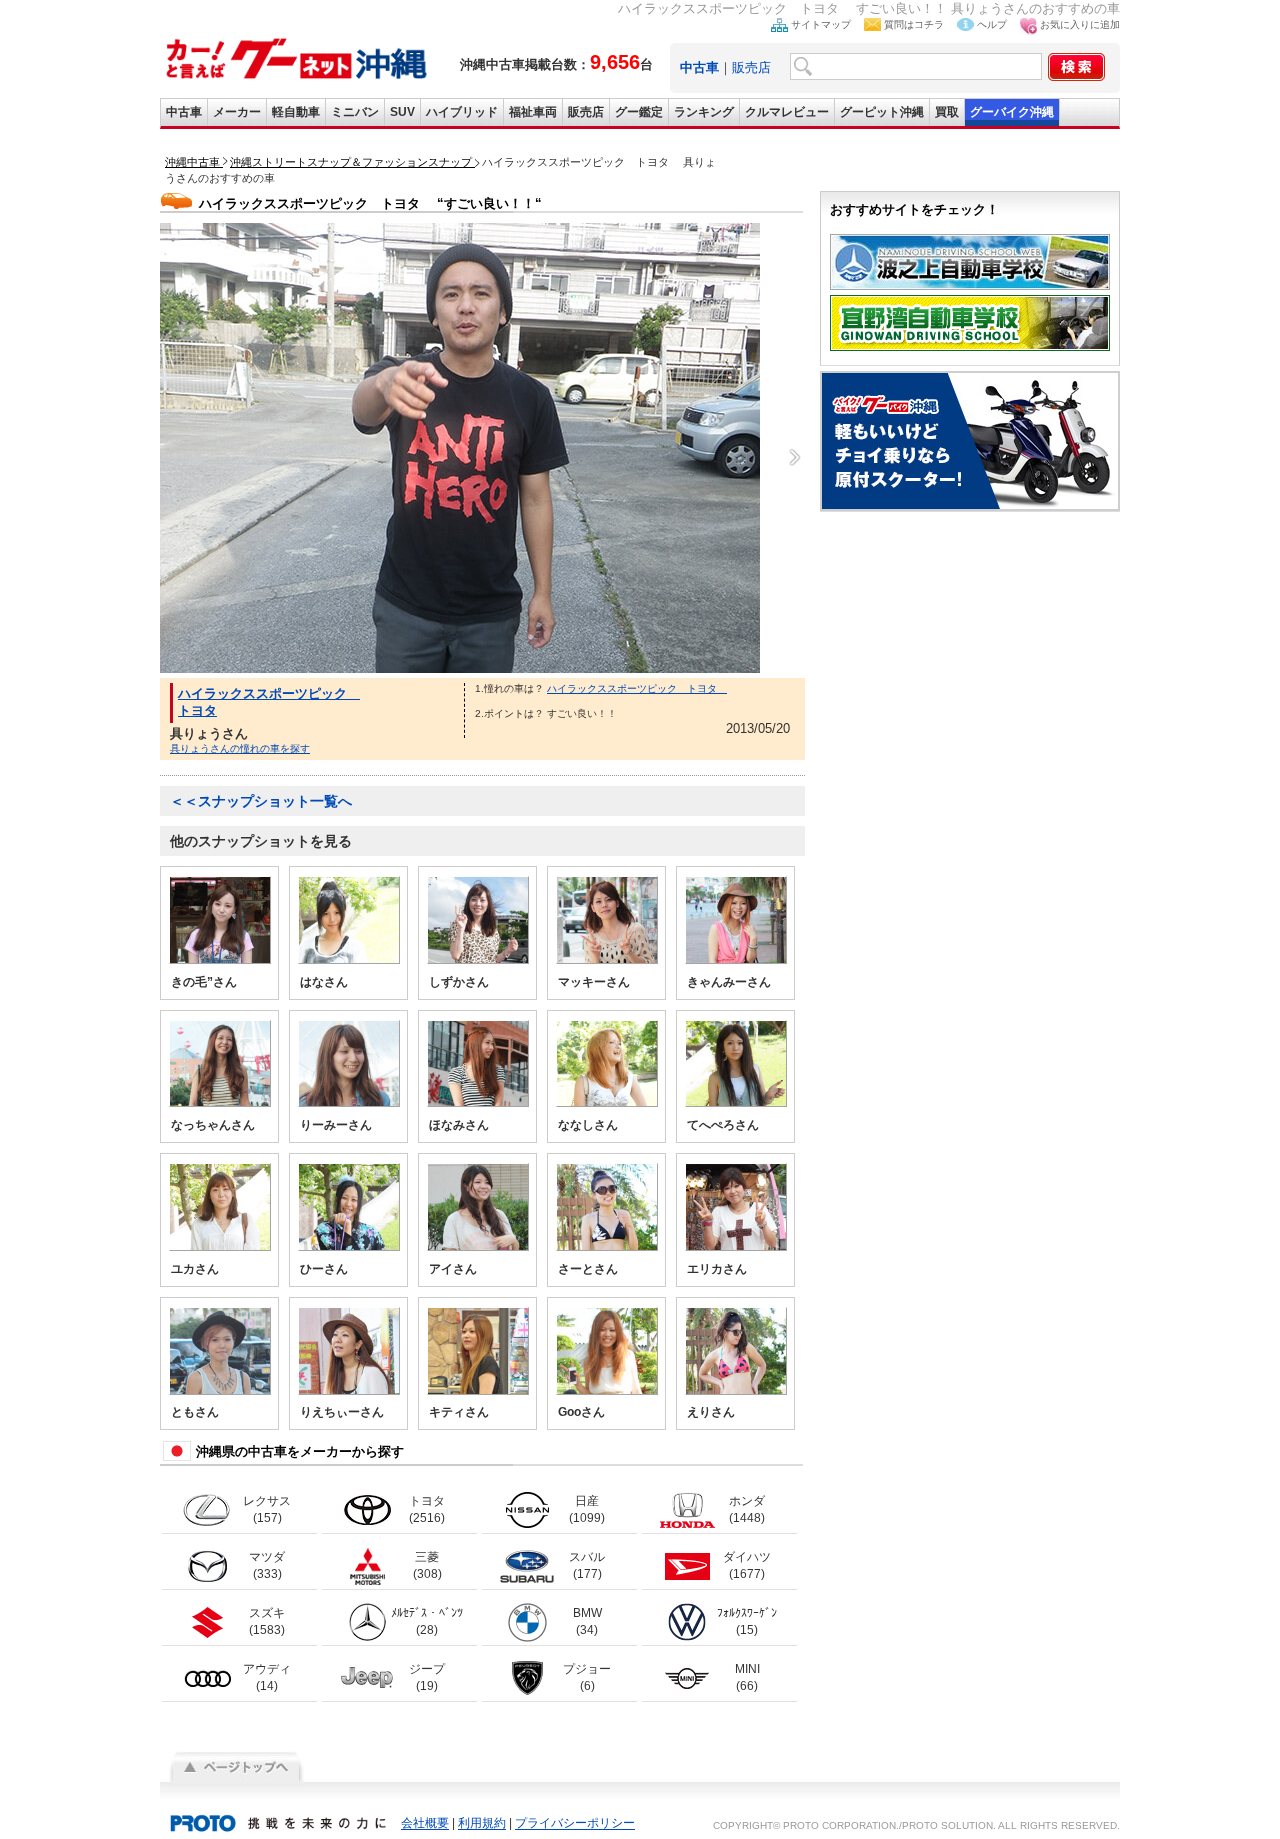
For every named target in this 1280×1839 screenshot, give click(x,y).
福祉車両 (533, 112)
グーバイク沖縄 (1012, 112)
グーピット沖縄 (882, 112)
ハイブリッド (462, 112)
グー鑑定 (639, 112)
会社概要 (425, 1824)
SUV (402, 112)
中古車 (184, 112)
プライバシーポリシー (575, 1824)
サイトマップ (821, 24)
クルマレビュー (787, 112)
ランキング (704, 112)
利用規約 (482, 1824)
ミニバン (355, 112)
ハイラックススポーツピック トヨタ (637, 688)
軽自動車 (296, 112)
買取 (947, 112)
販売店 (751, 67)
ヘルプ (992, 24)
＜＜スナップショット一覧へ (261, 801)
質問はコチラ (914, 24)
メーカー (237, 112)
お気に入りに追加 (1080, 24)
